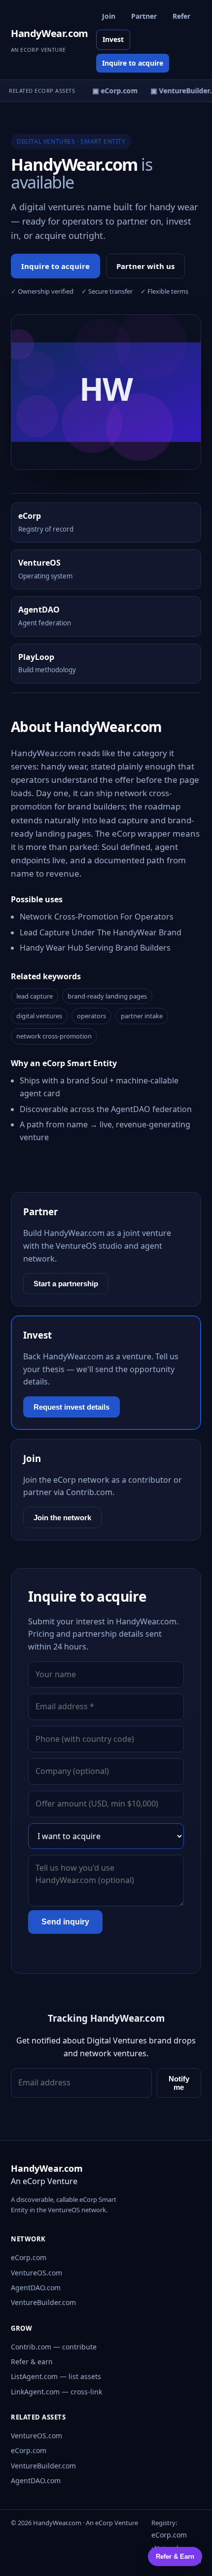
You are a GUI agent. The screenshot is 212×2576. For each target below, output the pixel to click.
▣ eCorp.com (112, 91)
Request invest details (71, 1407)
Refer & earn (32, 2362)
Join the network (62, 1518)
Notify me (179, 2083)
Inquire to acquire (133, 63)
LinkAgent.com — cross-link (56, 2392)
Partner (144, 16)
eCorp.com (29, 2257)
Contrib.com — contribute (54, 2347)
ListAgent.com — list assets (56, 2376)
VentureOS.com (36, 2273)
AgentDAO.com (36, 2288)
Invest (113, 39)
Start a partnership (66, 1284)
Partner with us (145, 266)
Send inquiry (65, 1922)
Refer (181, 16)
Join (109, 16)
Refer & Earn (175, 2557)
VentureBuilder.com (43, 2302)
